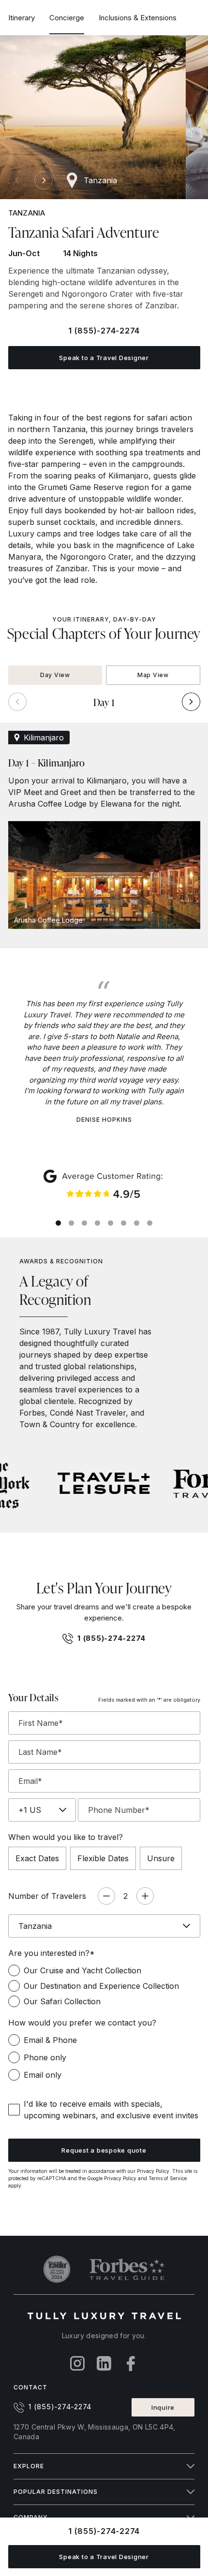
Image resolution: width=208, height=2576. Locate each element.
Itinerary (22, 18)
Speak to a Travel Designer (104, 358)
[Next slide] (44, 180)
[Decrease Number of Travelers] (106, 1896)
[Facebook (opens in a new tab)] (131, 2364)
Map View (153, 675)
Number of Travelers (47, 1896)
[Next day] (191, 702)
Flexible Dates (103, 1858)
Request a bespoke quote (104, 2150)
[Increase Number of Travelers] (145, 1896)
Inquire (163, 2407)
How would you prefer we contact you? (82, 2023)
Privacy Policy (153, 2171)
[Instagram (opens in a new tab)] (78, 2364)
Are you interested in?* (52, 1953)
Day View (55, 675)
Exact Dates (37, 1858)
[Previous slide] (17, 180)
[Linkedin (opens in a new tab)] (104, 2364)
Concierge (67, 18)
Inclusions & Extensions (138, 18)
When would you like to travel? (66, 1837)
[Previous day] (17, 702)
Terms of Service (168, 2178)
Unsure (161, 1858)
